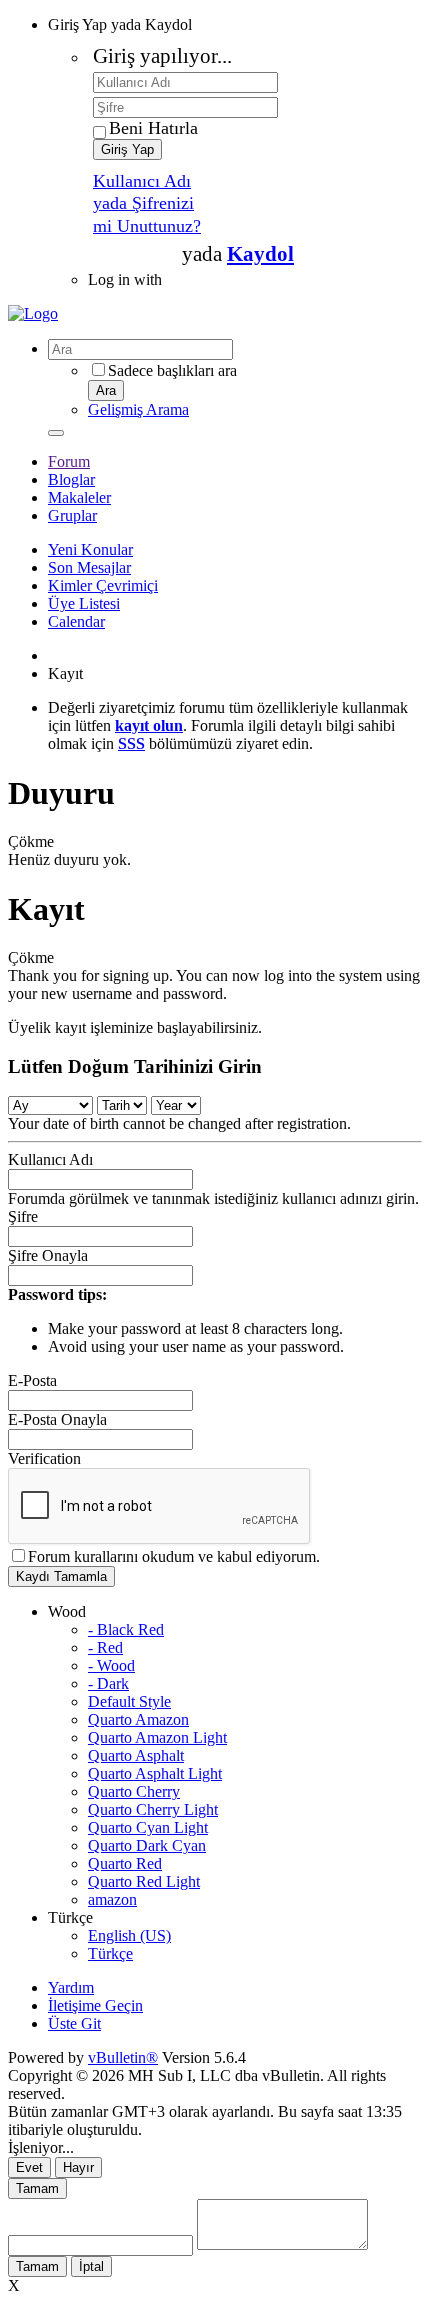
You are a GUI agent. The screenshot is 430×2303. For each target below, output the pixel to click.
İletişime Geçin (95, 2005)
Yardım (71, 1987)
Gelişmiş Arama (138, 409)
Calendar (76, 621)
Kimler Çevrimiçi (103, 585)
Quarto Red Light (144, 1881)
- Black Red (126, 1629)
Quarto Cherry (134, 1791)
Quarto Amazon (138, 1719)
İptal (91, 2266)
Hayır (78, 2167)
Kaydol (260, 253)
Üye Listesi (84, 603)
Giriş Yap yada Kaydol (120, 24)
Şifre (23, 1216)
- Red (105, 1647)
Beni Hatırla (153, 128)
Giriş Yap (127, 149)
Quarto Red (125, 1863)
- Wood (111, 1665)
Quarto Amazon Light (157, 1737)
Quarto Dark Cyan (147, 1845)
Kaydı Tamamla (61, 1576)
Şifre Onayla (48, 1255)
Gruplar (72, 515)
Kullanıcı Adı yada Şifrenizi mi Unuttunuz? (147, 203)
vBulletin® (123, 2057)
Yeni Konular (90, 549)
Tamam (37, 2188)
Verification (44, 1458)
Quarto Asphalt (136, 1755)
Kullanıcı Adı (50, 1159)
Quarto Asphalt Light (155, 1773)
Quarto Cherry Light (153, 1809)
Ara (106, 390)
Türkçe (110, 1953)
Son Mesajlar (89, 567)
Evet (29, 2167)
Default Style (129, 1701)
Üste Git (74, 2023)
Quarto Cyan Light (148, 1827)
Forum (69, 461)
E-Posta (32, 1380)
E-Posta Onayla (57, 1419)
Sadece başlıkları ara (172, 370)
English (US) (129, 1935)
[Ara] (56, 433)
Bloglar (71, 479)
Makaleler (79, 497)
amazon (112, 1899)
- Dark (108, 1683)
